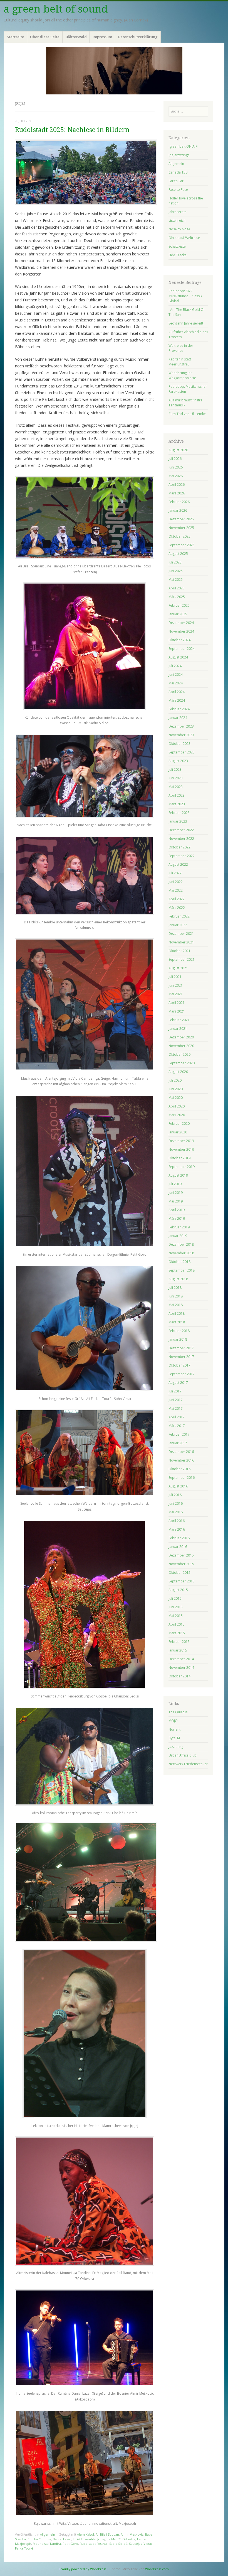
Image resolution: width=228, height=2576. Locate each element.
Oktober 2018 (179, 1262)
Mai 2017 (176, 1408)
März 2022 (177, 908)
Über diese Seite (45, 37)
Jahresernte (178, 212)
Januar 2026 (178, 510)
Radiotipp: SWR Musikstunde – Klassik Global (185, 296)
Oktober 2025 (179, 536)
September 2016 (182, 1478)
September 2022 (182, 856)
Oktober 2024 (179, 640)
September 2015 (182, 1581)
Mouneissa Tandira (47, 2544)
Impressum (102, 37)
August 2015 (178, 1590)
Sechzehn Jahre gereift (186, 323)
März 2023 (177, 804)
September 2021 (182, 959)
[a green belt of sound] (114, 71)
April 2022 (177, 899)
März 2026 (177, 493)
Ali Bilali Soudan (107, 2534)
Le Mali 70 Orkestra (121, 2539)
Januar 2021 (178, 1029)
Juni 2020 (176, 1089)
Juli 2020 (175, 1080)
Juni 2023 (176, 778)
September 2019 (182, 1167)
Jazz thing (176, 1747)
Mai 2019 (176, 1201)
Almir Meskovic (132, 2534)
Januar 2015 (178, 1650)
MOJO (173, 1721)
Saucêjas (135, 2544)
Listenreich (177, 220)
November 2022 (181, 839)
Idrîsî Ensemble (84, 2539)
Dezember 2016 (181, 1452)
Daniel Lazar (62, 2539)
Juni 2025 (176, 571)
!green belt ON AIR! (183, 146)
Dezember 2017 (181, 1348)
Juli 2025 (175, 562)
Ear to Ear (176, 181)
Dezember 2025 (181, 519)
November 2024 (181, 631)
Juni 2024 (176, 675)
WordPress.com (157, 2569)
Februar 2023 (179, 813)
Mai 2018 (176, 1305)
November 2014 (181, 1668)
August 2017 (178, 1383)
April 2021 (177, 1003)
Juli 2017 (175, 1391)
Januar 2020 (178, 1132)
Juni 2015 (176, 1607)
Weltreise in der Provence (181, 348)
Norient (174, 1729)
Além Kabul (86, 2534)
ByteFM (174, 1738)
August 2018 (178, 1279)
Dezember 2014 (181, 1659)
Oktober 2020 (179, 1054)
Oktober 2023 (179, 744)
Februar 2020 (179, 1124)
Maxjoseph (23, 2544)
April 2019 (177, 1210)
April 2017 (177, 1417)
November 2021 (181, 942)
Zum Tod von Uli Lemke (187, 414)
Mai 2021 (176, 994)
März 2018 (177, 1322)
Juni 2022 (176, 882)
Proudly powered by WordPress (82, 2569)
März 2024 (177, 700)
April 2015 (177, 1624)
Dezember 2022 (181, 830)
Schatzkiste (177, 246)
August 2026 (178, 450)
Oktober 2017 (179, 1365)
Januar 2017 (178, 1443)
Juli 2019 (175, 1184)
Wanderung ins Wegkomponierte (182, 375)
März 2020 (177, 1115)
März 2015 (177, 1633)
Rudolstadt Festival (94, 2544)
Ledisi (141, 2539)
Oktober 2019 (179, 1158)
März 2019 (177, 1219)
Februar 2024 (179, 709)
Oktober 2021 (179, 951)
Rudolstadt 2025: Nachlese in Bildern (72, 130)
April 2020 (177, 1106)
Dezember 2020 (181, 1037)
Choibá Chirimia (39, 2539)
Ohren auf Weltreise (184, 238)
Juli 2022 (175, 873)
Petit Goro (70, 2544)
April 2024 (177, 692)
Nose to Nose (179, 229)
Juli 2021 (175, 977)
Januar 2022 (178, 925)
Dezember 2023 (181, 726)
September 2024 (182, 649)
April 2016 (177, 1521)
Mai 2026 (176, 476)
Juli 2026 (175, 459)
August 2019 (178, 1175)
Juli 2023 (175, 769)
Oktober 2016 (179, 1469)
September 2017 (182, 1374)
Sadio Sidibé (118, 2544)
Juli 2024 (175, 666)
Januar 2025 (178, 614)
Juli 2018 (175, 1288)
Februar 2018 (179, 1331)
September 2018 (182, 1270)
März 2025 (177, 597)
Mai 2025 (176, 580)
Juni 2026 (176, 467)
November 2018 (181, 1253)
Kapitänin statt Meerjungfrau (180, 362)
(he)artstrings (179, 155)
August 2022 (178, 864)
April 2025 (177, 588)
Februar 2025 (179, 605)
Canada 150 (178, 172)
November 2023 (181, 735)
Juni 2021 (176, 985)
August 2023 (178, 761)
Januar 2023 (178, 821)
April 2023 (177, 795)
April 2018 (177, 1313)
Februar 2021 (179, 1020)
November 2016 (181, 1460)
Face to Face (178, 190)
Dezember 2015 (181, 1555)
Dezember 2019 (181, 1141)
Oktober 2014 (179, 1676)
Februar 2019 (179, 1227)
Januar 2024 (178, 718)
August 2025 (178, 554)
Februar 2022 (179, 916)
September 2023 (182, 752)
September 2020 (182, 1063)
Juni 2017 (176, 1400)
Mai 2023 (176, 787)
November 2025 (181, 528)
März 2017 (177, 1426)
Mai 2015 (176, 1616)
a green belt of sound (56, 9)
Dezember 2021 (181, 934)
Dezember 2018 (181, 1244)
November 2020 (181, 1046)
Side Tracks (177, 255)
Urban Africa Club (183, 1755)
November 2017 (181, 1357)
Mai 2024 (176, 683)
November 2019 (181, 1149)
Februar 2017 (179, 1434)
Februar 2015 (179, 1642)
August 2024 (178, 657)
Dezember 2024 (181, 623)
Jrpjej (101, 2539)
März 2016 (177, 1529)
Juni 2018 (176, 1296)
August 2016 (178, 1486)
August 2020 (178, 1072)
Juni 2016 (176, 1503)
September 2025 (182, 545)
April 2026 (177, 485)
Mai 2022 (176, 890)
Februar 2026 (179, 502)
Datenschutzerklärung (138, 37)
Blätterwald (76, 37)
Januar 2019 (178, 1236)
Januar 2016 (178, 1547)
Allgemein (48, 2534)
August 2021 (178, 968)
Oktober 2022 (179, 847)
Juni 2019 (176, 1193)
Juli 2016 (175, 1495)
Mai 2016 (176, 1512)
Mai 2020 (176, 1098)
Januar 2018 (178, 1339)
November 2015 (181, 1564)
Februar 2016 (179, 1538)
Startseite (15, 37)
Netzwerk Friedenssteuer (188, 1764)
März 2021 (177, 1011)
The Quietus (178, 1712)
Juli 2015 (175, 1598)
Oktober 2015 (179, 1573)
